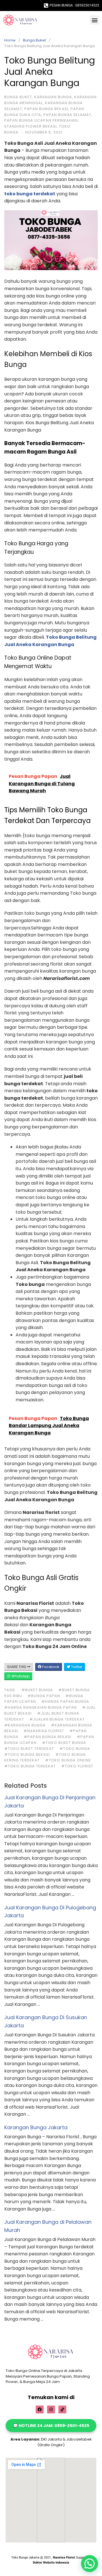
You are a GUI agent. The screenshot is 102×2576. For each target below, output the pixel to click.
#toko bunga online (68, 1760)
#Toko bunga (75, 1749)
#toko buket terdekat (29, 1749)
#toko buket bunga (64, 1743)
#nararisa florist (44, 1731)
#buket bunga (37, 1690)
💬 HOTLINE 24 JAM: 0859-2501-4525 (51, 2426)
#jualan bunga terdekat (57, 1719)
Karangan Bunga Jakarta (36, 2127)
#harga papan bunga (65, 1701)
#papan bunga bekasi (48, 1737)
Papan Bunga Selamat (67, 115)
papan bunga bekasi (46, 109)
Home (10, 40)
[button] (94, 20)
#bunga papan (44, 1696)
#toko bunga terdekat (30, 1766)
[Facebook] (40, 2409)
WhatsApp (20, 1676)
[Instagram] (51, 2409)
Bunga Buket (34, 40)
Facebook (50, 1667)
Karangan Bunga (53, 97)
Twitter (76, 1667)
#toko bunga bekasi (27, 1755)
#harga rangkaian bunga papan (41, 1707)
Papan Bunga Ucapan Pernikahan (41, 120)
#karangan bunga (25, 1725)
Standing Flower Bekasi (30, 126)
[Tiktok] (62, 2409)
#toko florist (77, 1766)
